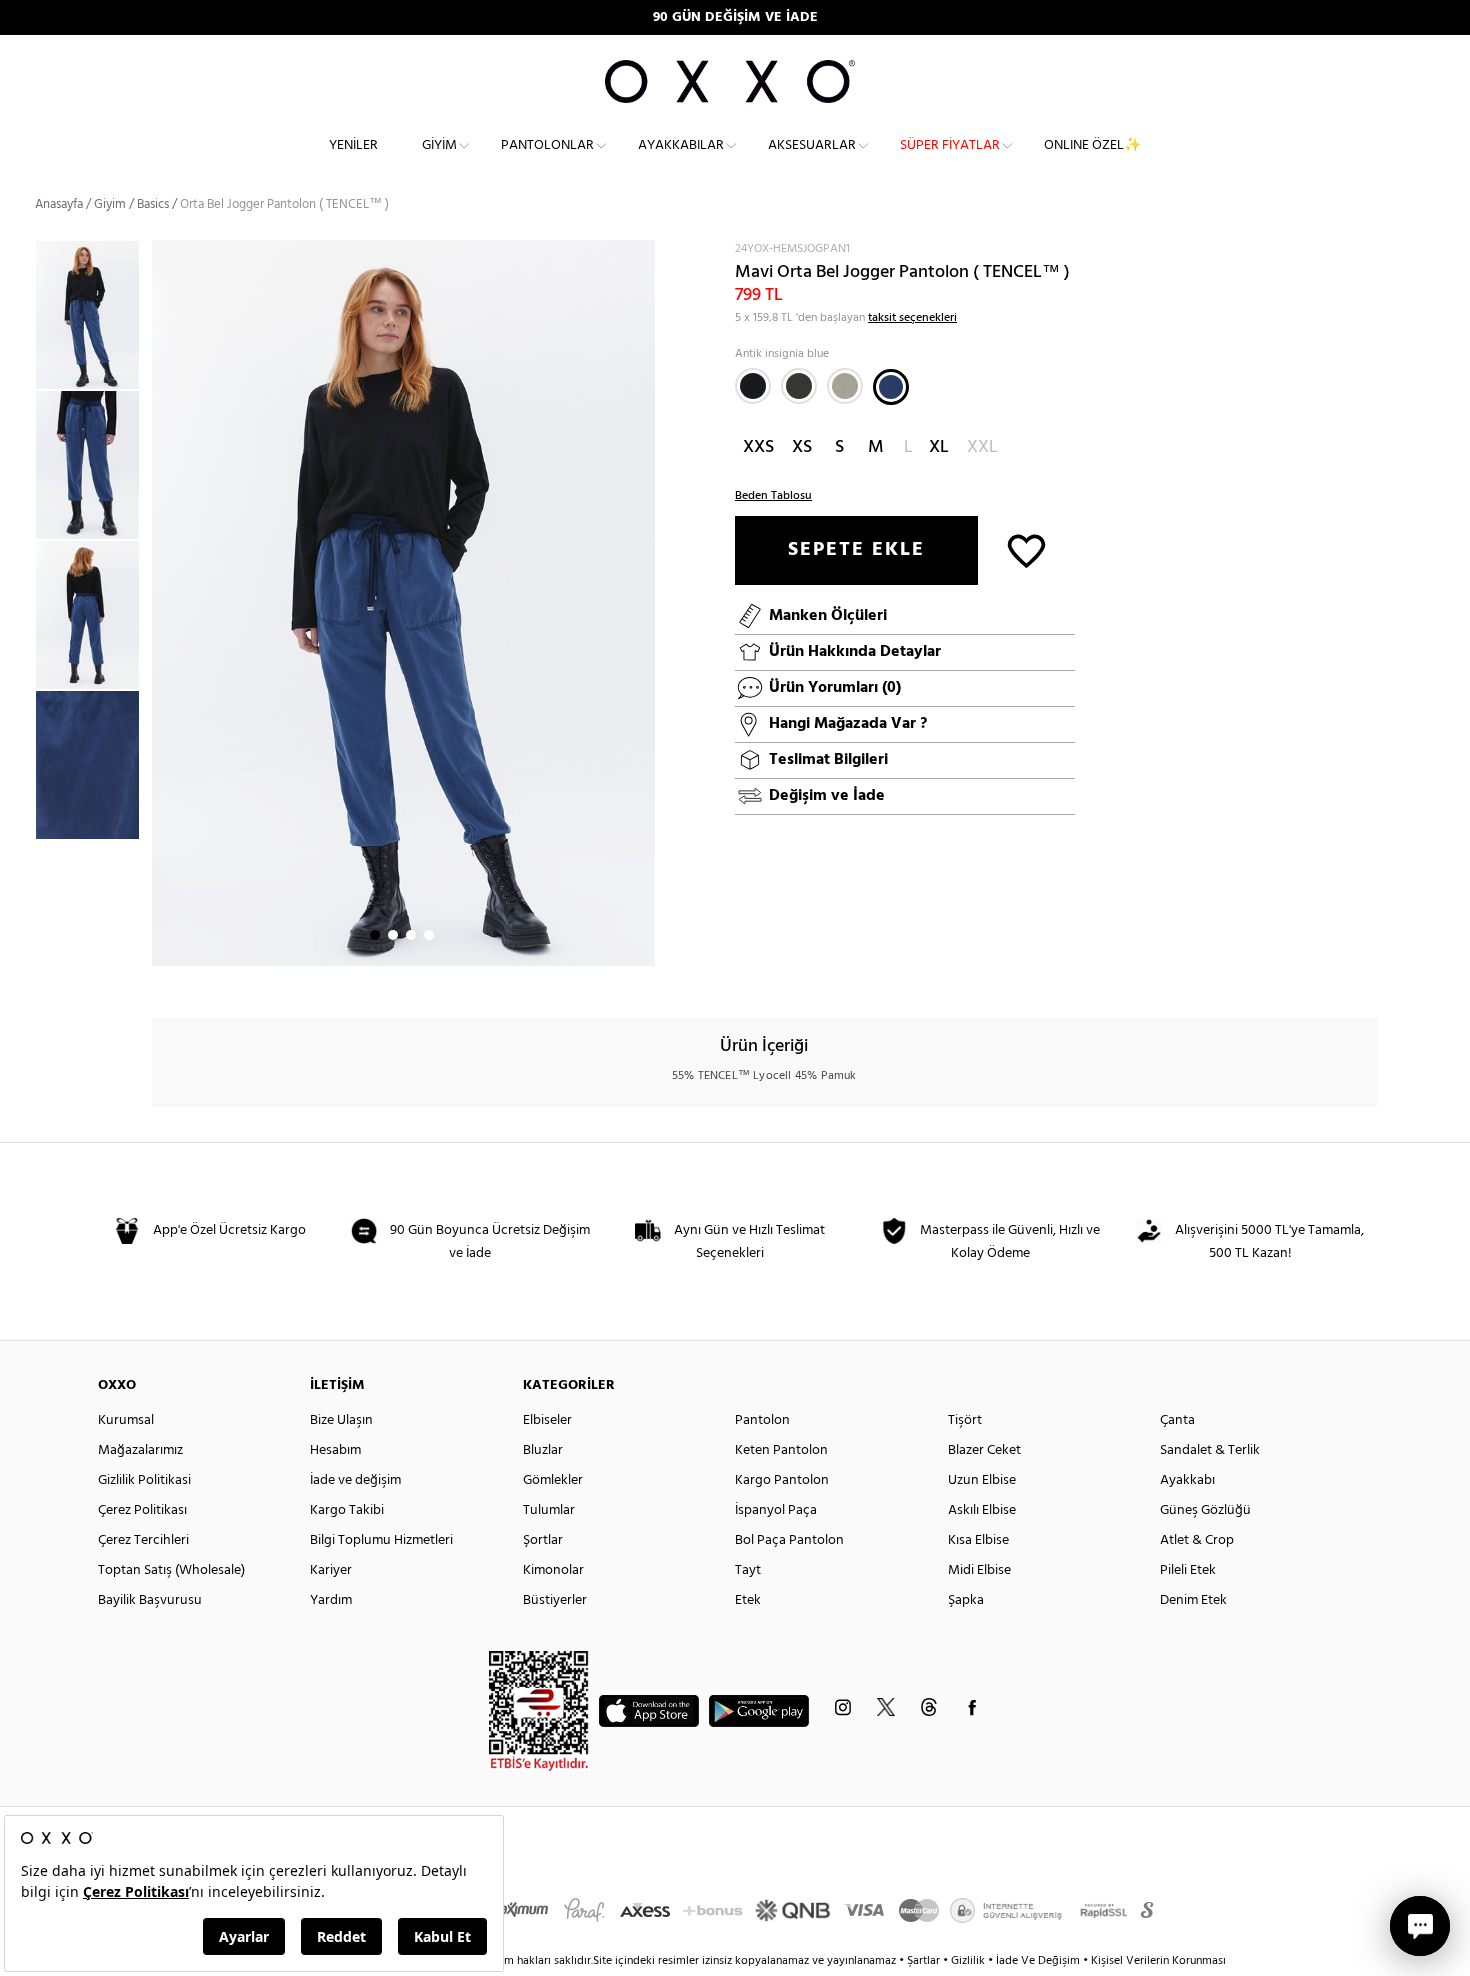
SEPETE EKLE (856, 550)
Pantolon (762, 1420)
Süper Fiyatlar (950, 145)
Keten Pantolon (781, 1450)
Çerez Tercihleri (143, 1540)
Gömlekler (553, 1480)
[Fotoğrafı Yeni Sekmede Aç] (642, 252)
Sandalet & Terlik (1210, 1450)
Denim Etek (1193, 1600)
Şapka (966, 1600)
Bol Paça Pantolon (789, 1540)
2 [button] (393, 935)
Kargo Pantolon (782, 1480)
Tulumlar (549, 1510)
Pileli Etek (1188, 1570)
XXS (758, 447)
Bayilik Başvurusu (150, 1600)
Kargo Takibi (347, 1510)
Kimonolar (553, 1570)
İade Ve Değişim (1038, 1961)
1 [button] (375, 935)
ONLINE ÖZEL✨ (1092, 145)
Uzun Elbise (982, 1480)
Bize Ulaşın (341, 1420)
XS (802, 447)
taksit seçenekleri (912, 318)
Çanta (1177, 1420)
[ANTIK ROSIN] (799, 386)
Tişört (965, 1420)
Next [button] (162, 603)
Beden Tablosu (773, 496)
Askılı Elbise (982, 1510)
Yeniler (353, 145)
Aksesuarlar (812, 145)
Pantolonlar (547, 145)
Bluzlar (543, 1450)
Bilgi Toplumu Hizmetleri (381, 1540)
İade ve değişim (355, 1480)
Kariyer (331, 1570)
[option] (93, 315)
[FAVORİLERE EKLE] (1026, 549)
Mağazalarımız (140, 1450)
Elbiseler (547, 1420)
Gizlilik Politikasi (144, 1480)
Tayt (748, 1570)
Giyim (439, 145)
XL (939, 447)
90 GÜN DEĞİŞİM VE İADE (735, 17)
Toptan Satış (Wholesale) (171, 1570)
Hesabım (335, 1450)
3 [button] (411, 935)
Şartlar (925, 1961)
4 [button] (429, 935)
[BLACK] (753, 386)
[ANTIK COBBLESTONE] (845, 386)
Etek (748, 1600)
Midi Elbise (979, 1570)
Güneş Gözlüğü (1205, 1510)
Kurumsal (126, 1420)
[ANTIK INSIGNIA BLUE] (891, 387)
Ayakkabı (1187, 1480)
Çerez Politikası (142, 1510)
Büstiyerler (555, 1600)
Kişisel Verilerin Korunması (1158, 1961)
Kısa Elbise (978, 1540)
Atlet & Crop (1197, 1540)
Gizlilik (969, 1961)
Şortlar (543, 1540)
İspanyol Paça (776, 1510)
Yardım (331, 1600)
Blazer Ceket (984, 1450)
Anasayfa (59, 204)
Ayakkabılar (681, 145)
